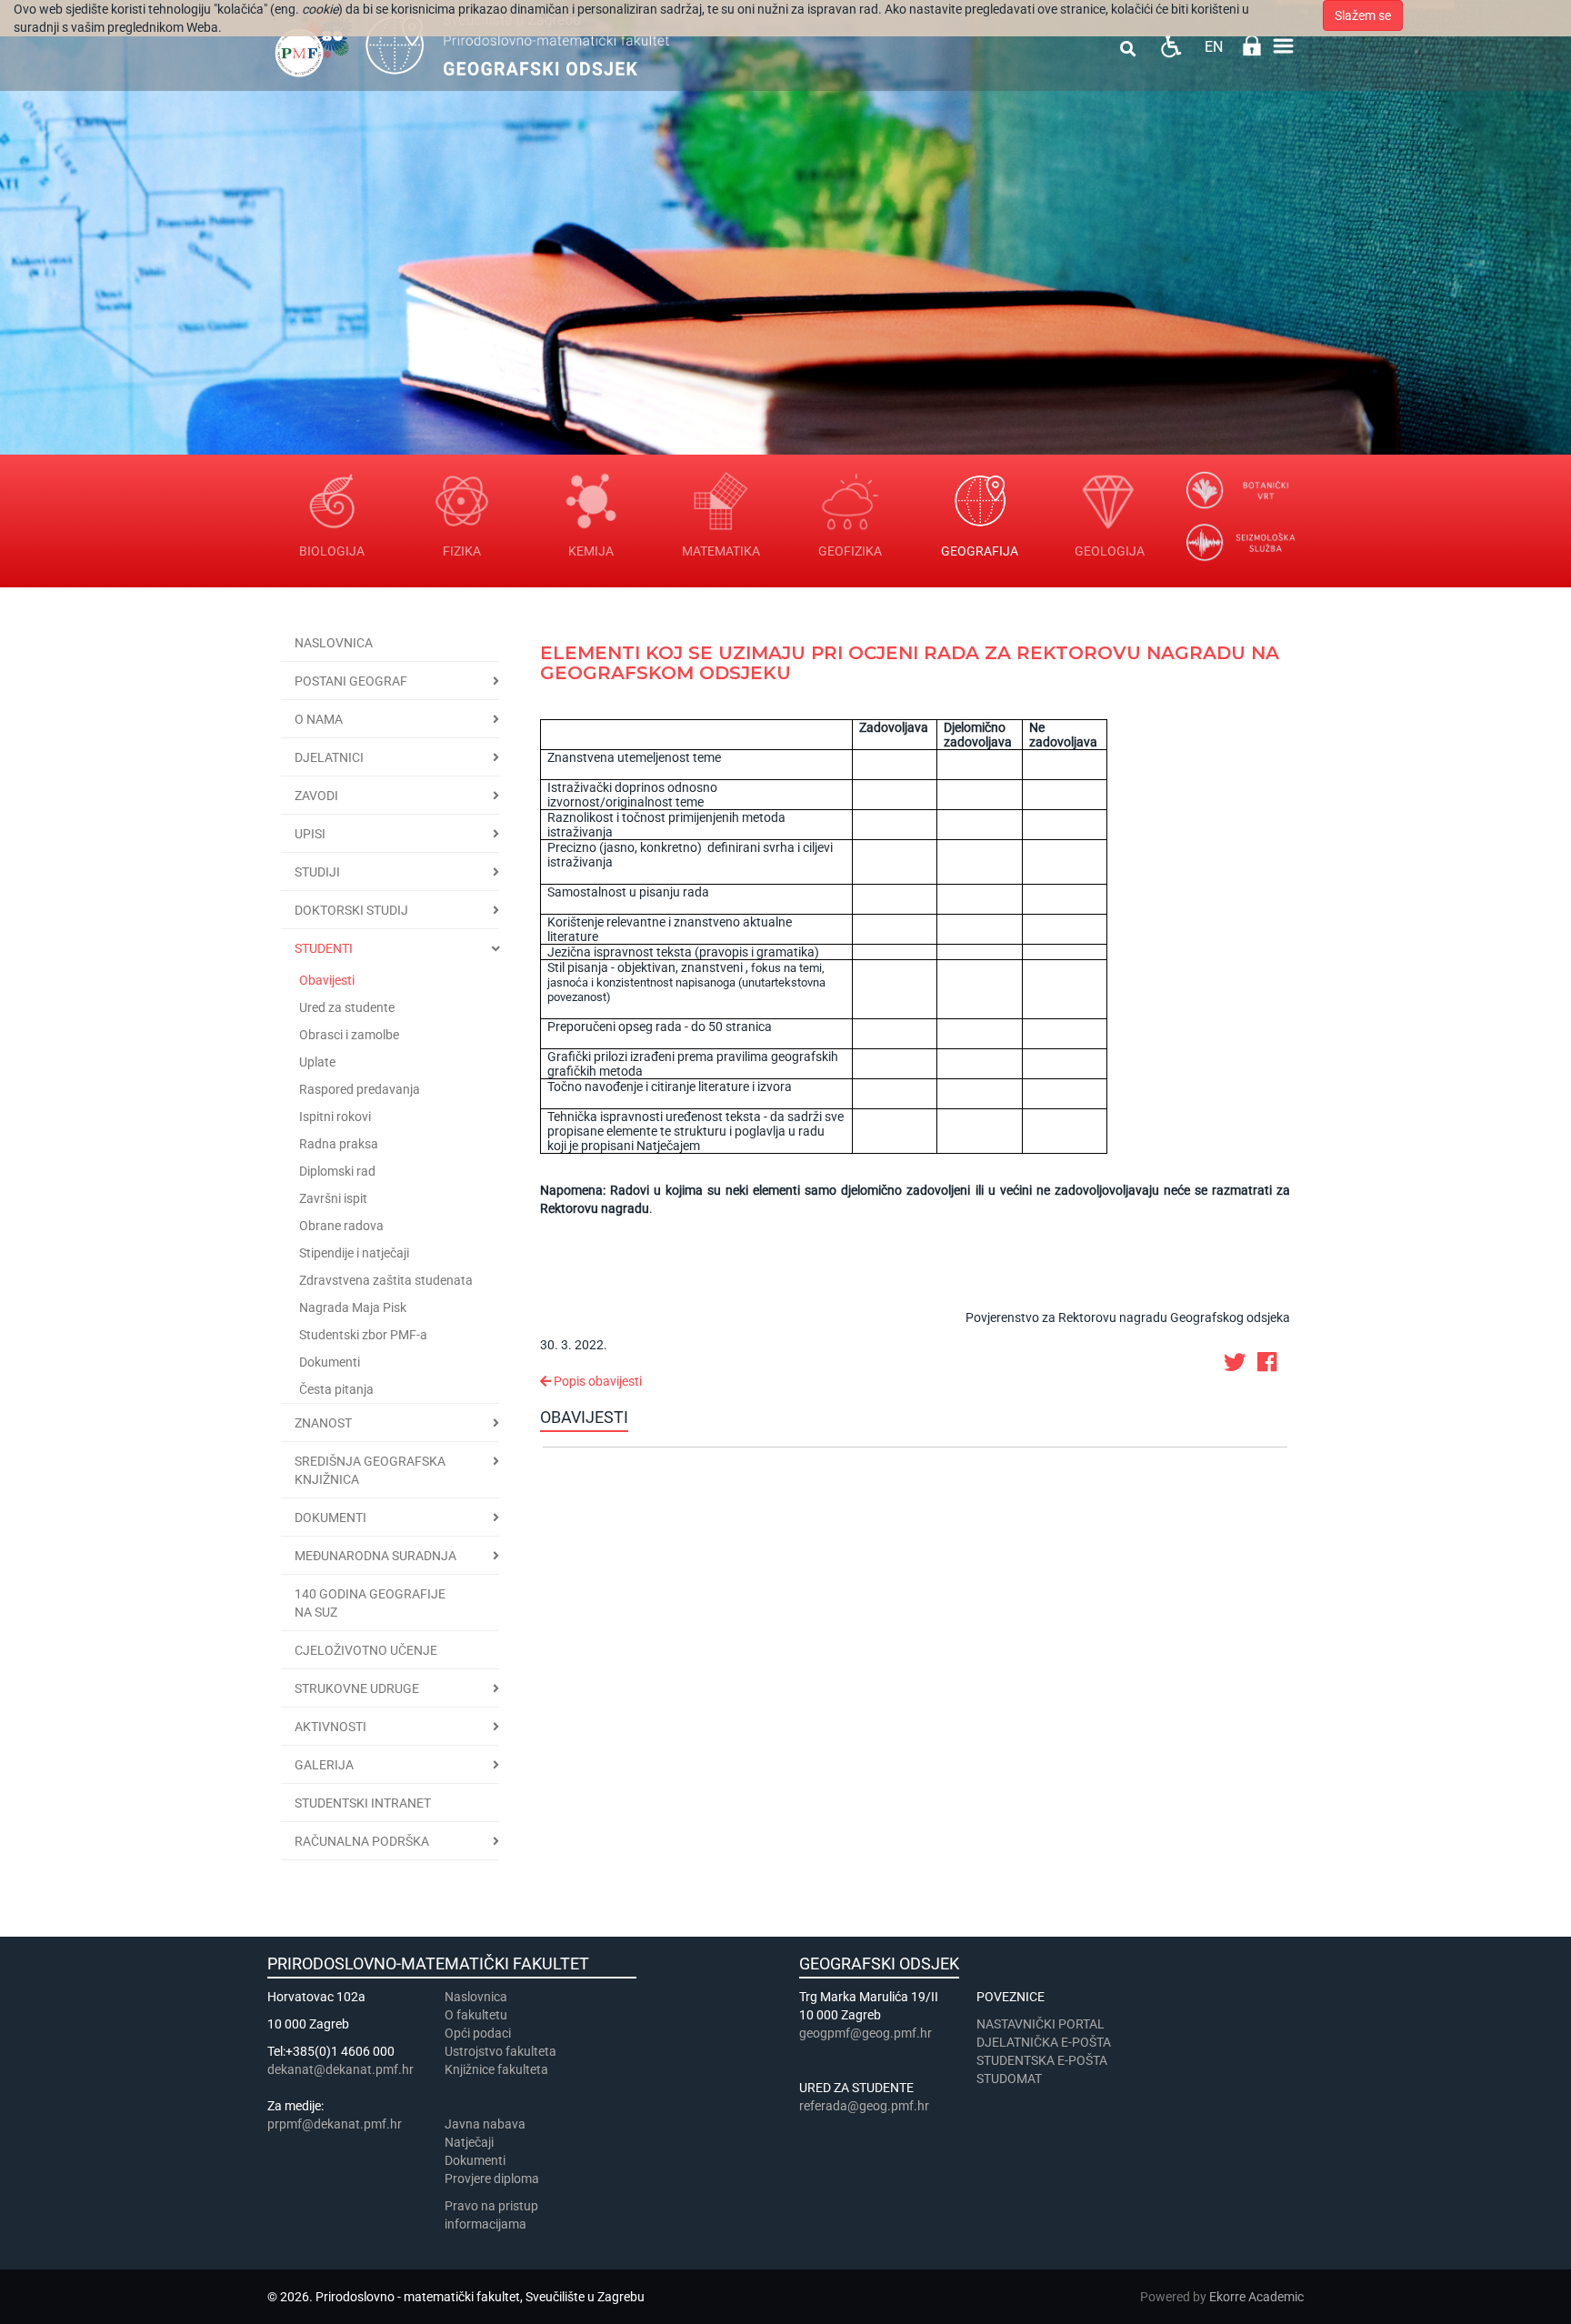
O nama (319, 719)
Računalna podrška (362, 1841)
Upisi (310, 834)
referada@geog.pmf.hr (864, 2106)
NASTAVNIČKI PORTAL (1041, 2024)
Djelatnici (329, 757)
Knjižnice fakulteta (496, 2069)
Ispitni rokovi (335, 1117)
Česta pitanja (336, 1389)
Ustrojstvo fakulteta (500, 2051)
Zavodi (316, 796)
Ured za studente (347, 1007)
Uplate (317, 1062)
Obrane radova (341, 1226)
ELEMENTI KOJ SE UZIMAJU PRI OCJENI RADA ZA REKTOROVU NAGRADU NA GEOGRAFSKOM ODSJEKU (910, 663)
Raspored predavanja (360, 1089)
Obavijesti (327, 980)
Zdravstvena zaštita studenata (386, 1280)
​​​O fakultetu (476, 2015)
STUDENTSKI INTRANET (363, 1803)
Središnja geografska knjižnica (370, 1470)
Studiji (317, 872)
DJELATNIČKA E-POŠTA (1044, 2042)
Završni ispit (333, 1198)
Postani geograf (351, 681)
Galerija (324, 1765)
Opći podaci (478, 2033)
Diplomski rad (337, 1171)
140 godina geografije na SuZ (370, 1603)
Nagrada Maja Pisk (353, 1307)
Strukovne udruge (357, 1688)
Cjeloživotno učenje (366, 1650)
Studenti (324, 948)
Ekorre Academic (1256, 2297)
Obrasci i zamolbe (349, 1035)
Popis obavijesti (596, 1381)
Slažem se (1363, 15)
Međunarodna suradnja (375, 1556)
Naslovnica (334, 643)
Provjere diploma (492, 2179)
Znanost (323, 1423)
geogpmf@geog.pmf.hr (866, 2033)
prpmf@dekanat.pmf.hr (335, 2124)
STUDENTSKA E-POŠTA (1042, 2060)
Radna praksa (339, 1144)
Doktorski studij (351, 910)
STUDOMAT (1009, 2079)
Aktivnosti (330, 1727)
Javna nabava (485, 2124)
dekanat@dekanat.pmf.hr (340, 2069)
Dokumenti (330, 1362)
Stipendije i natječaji (354, 1253)
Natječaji (469, 2142)
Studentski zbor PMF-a (363, 1335)
